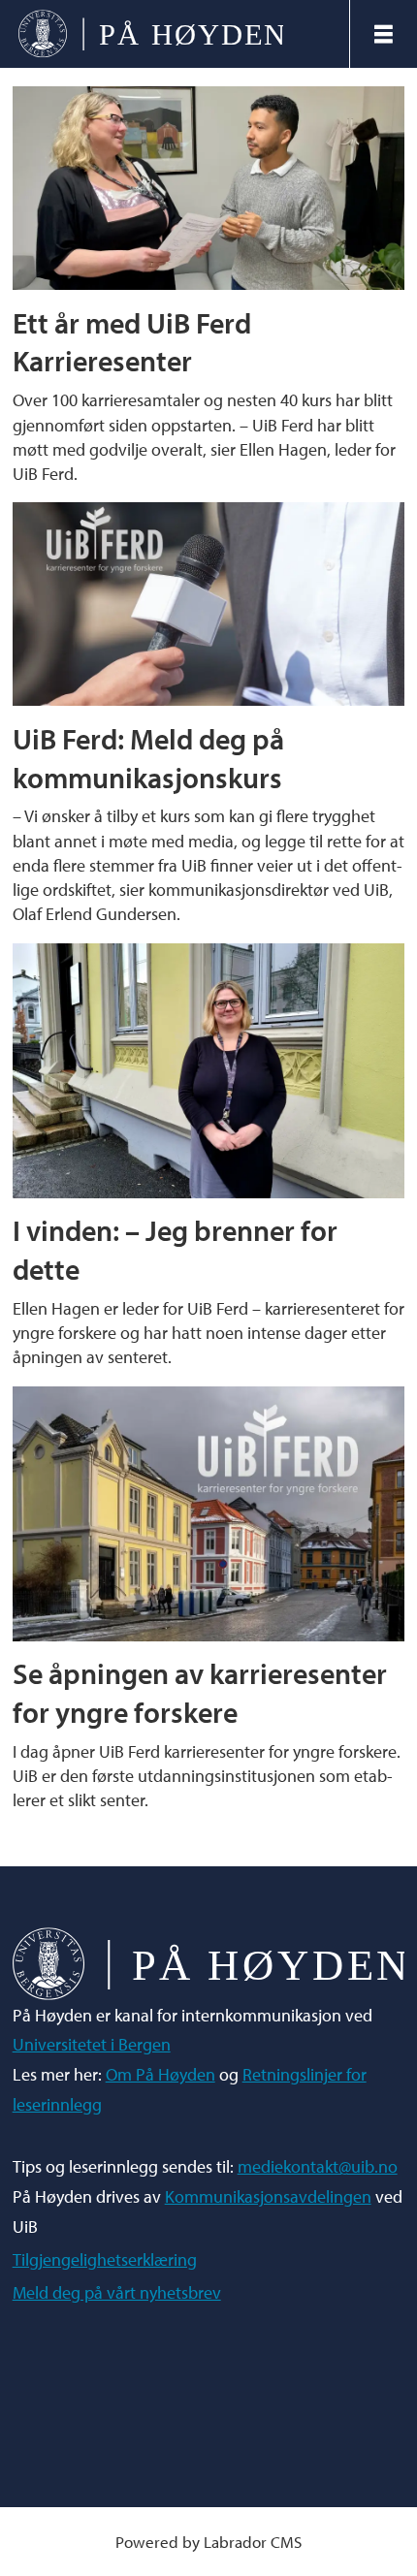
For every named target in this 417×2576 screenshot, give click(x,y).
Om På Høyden (160, 2074)
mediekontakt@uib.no (318, 2166)
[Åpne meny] (384, 34)
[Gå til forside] (175, 34)
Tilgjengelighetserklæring (105, 2259)
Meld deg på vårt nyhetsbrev (117, 2292)
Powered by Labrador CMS (208, 2542)
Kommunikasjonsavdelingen (268, 2196)
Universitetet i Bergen (92, 2044)
